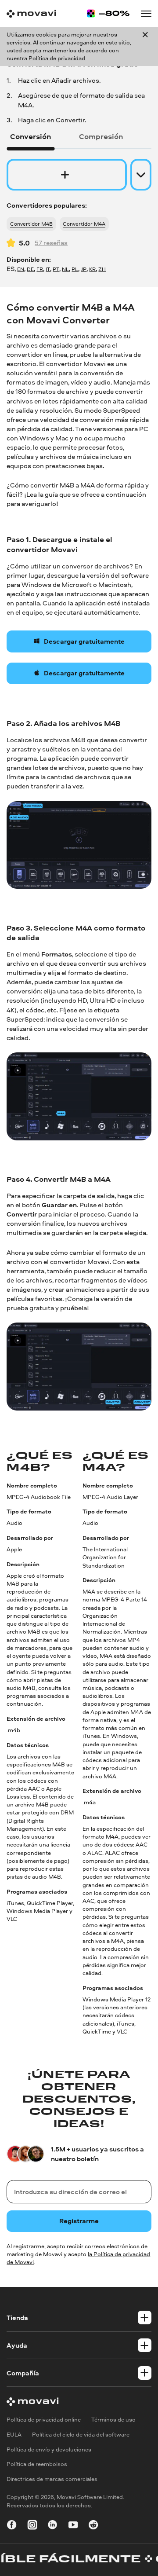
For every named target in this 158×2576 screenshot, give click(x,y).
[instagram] (32, 2526)
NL (65, 269)
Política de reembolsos (37, 2464)
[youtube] (73, 2526)
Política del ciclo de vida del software (81, 2435)
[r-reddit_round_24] (93, 2526)
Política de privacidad (57, 58)
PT (56, 269)
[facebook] (12, 2526)
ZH (102, 269)
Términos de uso (113, 2420)
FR (40, 269)
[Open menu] (146, 13)
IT (48, 269)
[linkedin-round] (52, 2526)
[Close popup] (145, 47)
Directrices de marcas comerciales (52, 2479)
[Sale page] (108, 13)
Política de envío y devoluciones (49, 2450)
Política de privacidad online (44, 2420)
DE (30, 269)
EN (21, 269)
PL (75, 269)
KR (92, 269)
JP (84, 269)
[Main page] (31, 14)
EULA (14, 2435)
